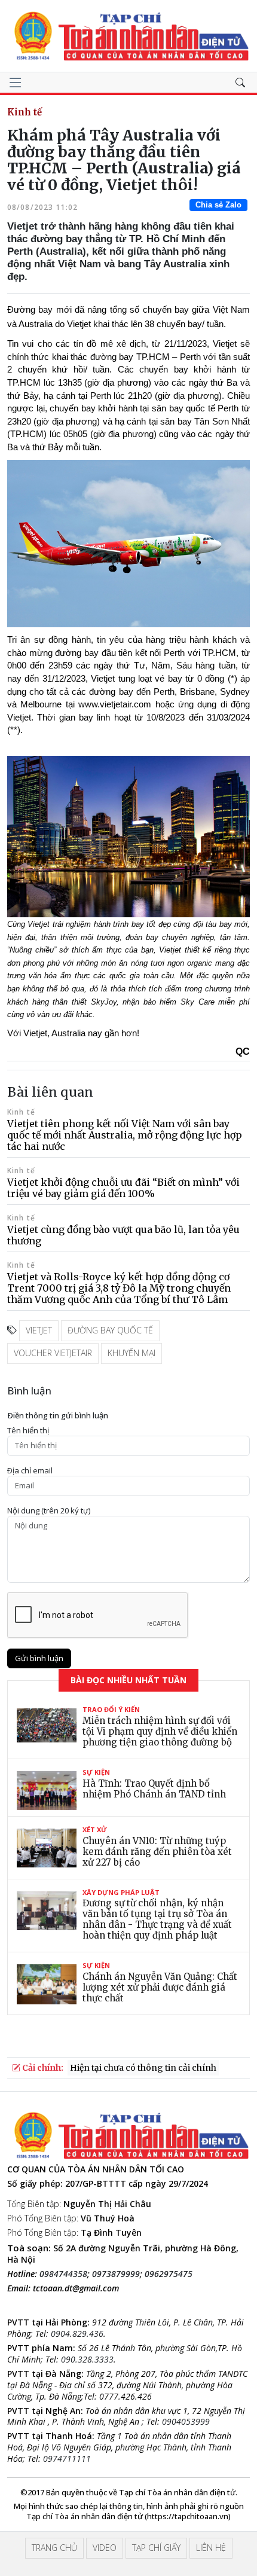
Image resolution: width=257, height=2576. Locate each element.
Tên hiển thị (28, 1431)
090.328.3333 (87, 2359)
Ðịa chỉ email (30, 1471)
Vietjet (39, 1330)
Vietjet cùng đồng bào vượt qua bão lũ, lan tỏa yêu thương (123, 1235)
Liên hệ (211, 2548)
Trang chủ (54, 2548)
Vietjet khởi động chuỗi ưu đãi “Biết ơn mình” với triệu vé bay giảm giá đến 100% (123, 1188)
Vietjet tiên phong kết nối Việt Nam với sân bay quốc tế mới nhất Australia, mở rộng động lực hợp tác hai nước (125, 1135)
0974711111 (67, 2459)
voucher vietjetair (53, 1353)
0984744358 (63, 2274)
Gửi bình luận (39, 1658)
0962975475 (169, 2274)
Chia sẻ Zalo (218, 205)
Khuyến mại (131, 1353)
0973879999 (116, 2274)
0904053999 (186, 2421)
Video (105, 2548)
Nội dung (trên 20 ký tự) (49, 1511)
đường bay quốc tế (110, 1330)
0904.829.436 (77, 2334)
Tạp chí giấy (156, 2548)
